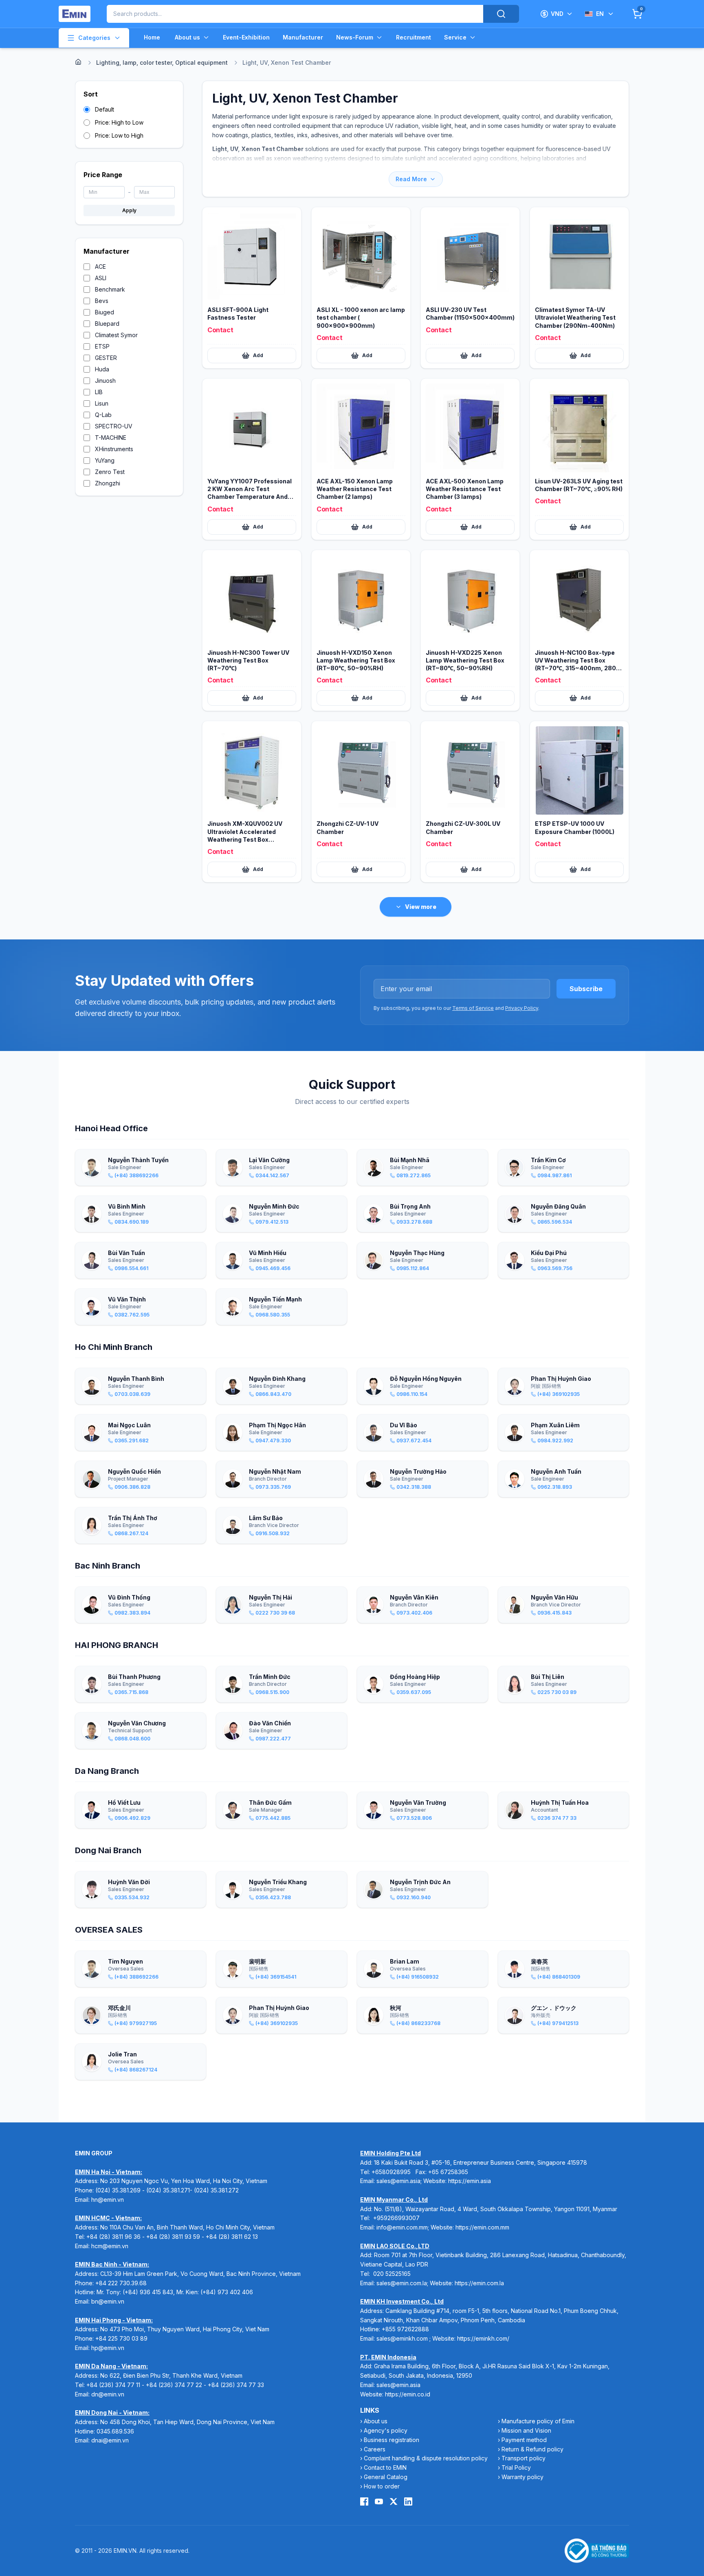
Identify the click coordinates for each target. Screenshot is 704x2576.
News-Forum (355, 37)
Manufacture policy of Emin (538, 2421)
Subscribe (586, 989)
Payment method (524, 2440)
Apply (129, 210)
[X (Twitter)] (394, 2501)
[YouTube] (379, 2501)
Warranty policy (522, 2477)
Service (455, 37)
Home (152, 37)
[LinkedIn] (408, 2501)
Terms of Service (473, 1008)
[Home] (78, 62)
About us (187, 37)
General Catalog (386, 2477)
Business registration (392, 2440)
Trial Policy (516, 2467)
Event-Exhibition (246, 37)
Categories (94, 38)
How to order (382, 2486)
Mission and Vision (526, 2430)
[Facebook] (364, 2501)
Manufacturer (303, 37)
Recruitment (414, 37)
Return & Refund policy (532, 2449)
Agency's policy (386, 2430)
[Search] (501, 14)
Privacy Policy (522, 1008)
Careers (375, 2449)
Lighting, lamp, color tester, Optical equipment (162, 63)
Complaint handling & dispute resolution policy (426, 2458)
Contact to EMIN (385, 2467)
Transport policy (524, 2458)
